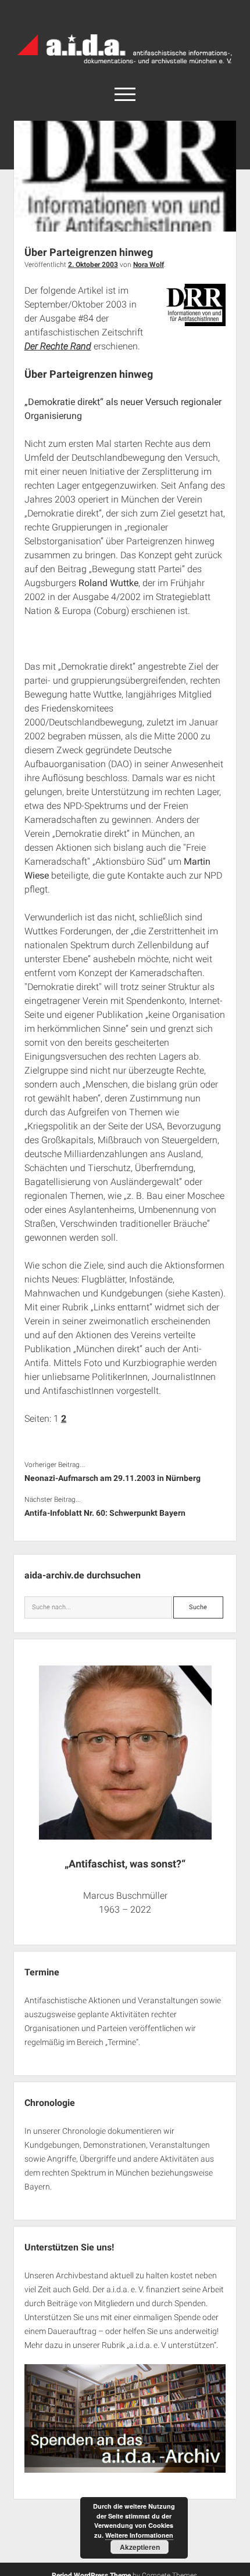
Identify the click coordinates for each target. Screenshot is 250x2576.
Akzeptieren (140, 2547)
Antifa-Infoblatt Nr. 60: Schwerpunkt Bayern (105, 1513)
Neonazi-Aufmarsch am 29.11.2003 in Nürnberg (112, 1478)
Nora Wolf (149, 265)
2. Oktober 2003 (93, 265)
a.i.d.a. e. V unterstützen (172, 2345)
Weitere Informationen (139, 2535)
